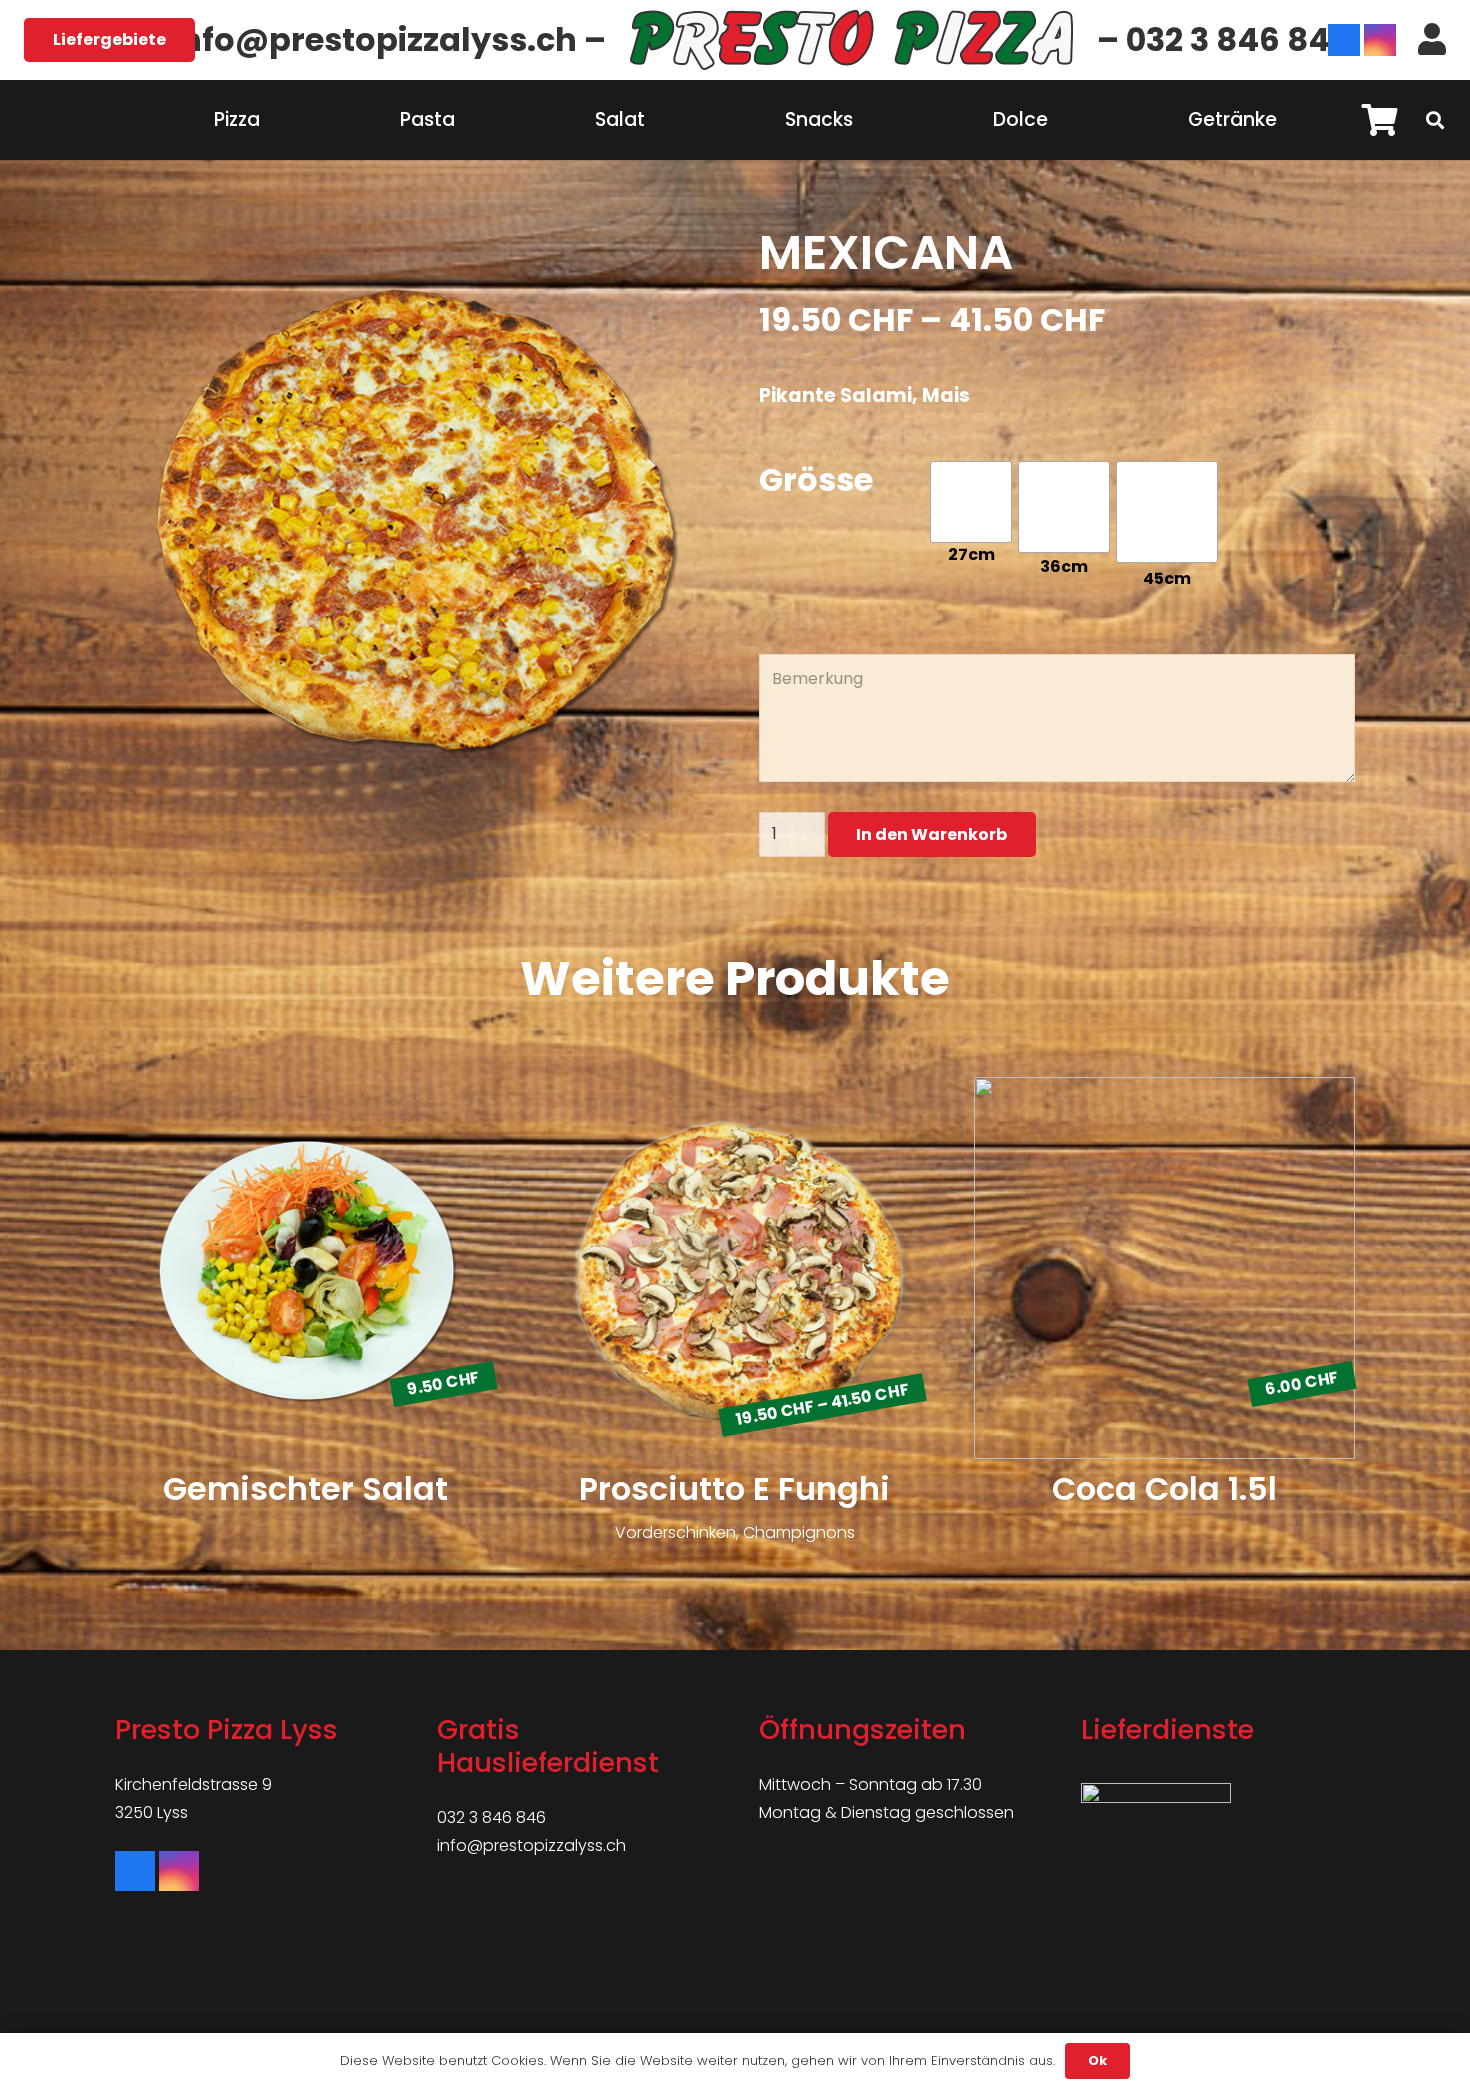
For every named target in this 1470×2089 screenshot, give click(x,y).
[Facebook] (1344, 40)
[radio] (971, 502)
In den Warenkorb (931, 834)
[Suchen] (1435, 120)
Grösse (816, 476)
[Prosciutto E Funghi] (734, 1331)
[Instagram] (1380, 40)
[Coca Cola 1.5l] (1164, 1331)
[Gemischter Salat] (305, 1331)
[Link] (852, 40)
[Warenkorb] (1380, 120)
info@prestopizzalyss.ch (531, 1845)
